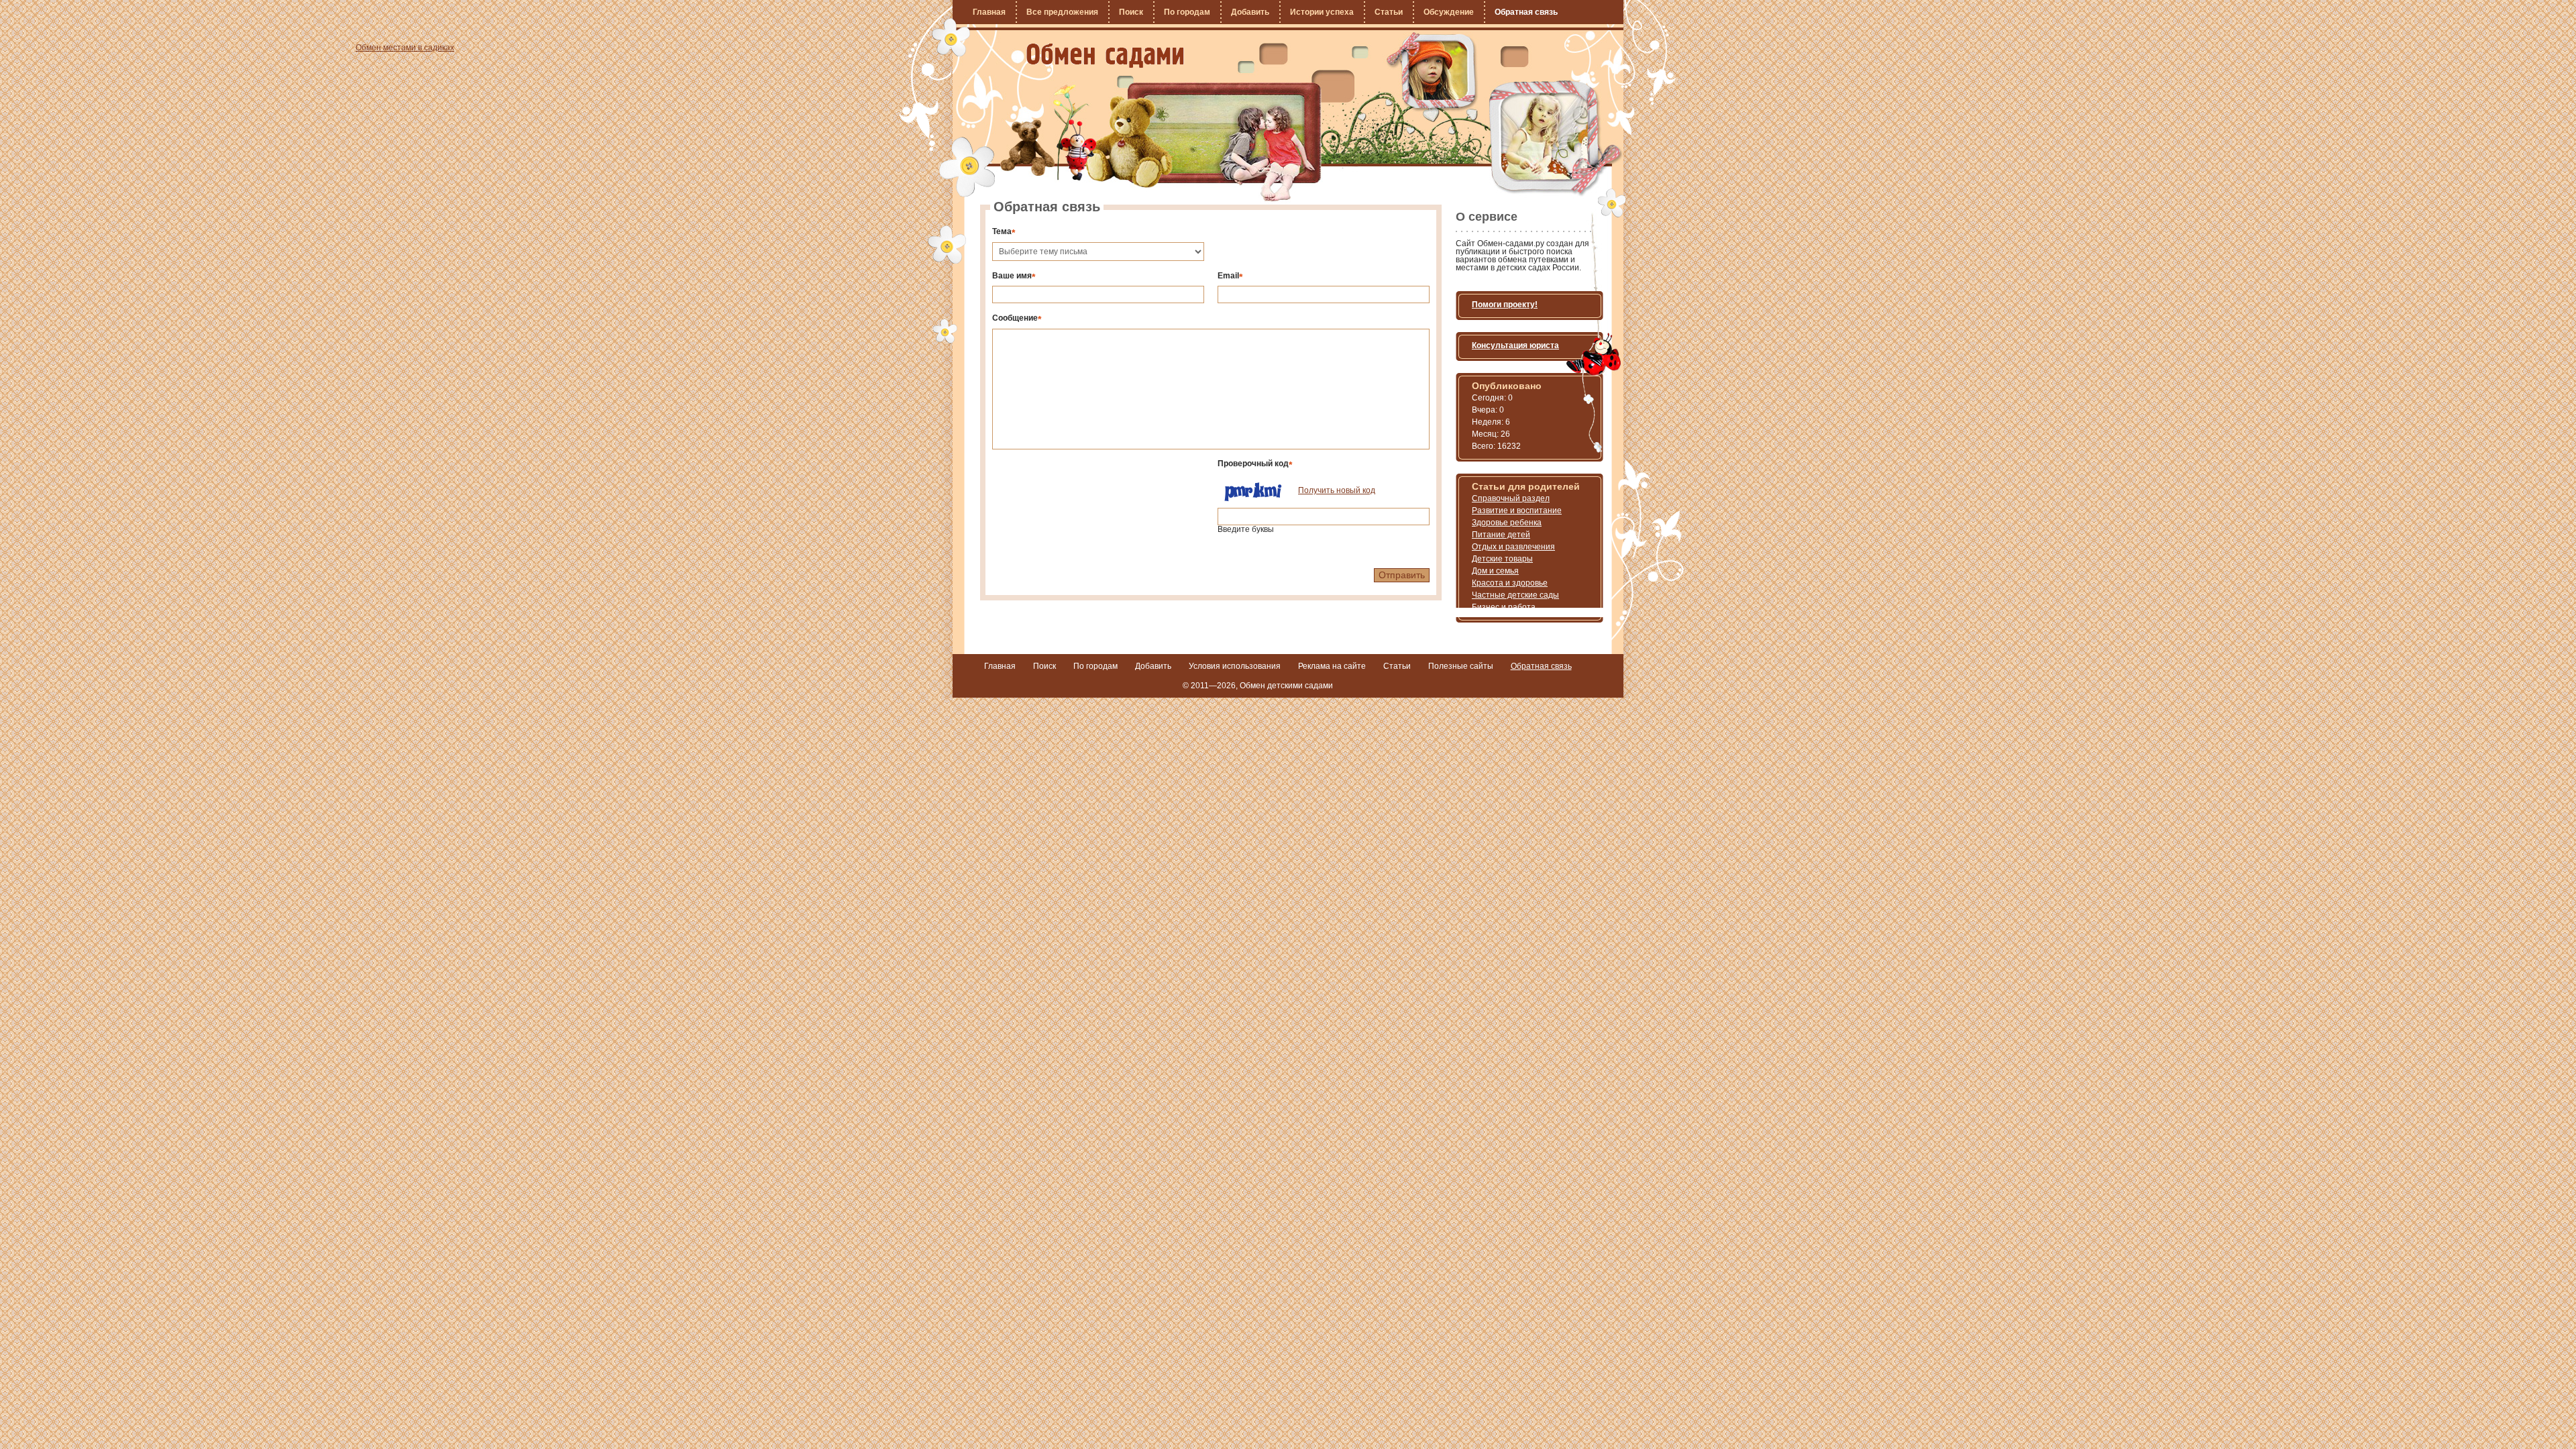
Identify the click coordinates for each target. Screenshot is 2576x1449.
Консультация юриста (1515, 345)
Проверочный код (1255, 463)
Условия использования (1235, 666)
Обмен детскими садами (1286, 686)
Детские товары (1502, 559)
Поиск (1131, 12)
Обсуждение (1449, 12)
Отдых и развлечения (1513, 547)
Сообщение (1017, 318)
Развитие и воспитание (1517, 511)
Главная (989, 12)
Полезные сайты (1461, 666)
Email (1230, 275)
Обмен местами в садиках (1105, 56)
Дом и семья (1495, 571)
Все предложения (1062, 12)
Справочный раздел (1511, 498)
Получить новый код (1337, 490)
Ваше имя (1014, 275)
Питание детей (1501, 535)
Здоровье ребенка (1507, 523)
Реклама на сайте (1332, 666)
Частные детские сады (1515, 595)
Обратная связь (1526, 12)
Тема (1004, 231)
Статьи (1389, 12)
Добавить (1250, 12)
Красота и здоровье (1510, 583)
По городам (1187, 12)
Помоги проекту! (1505, 305)
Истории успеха (1322, 12)
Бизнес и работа (1504, 607)
